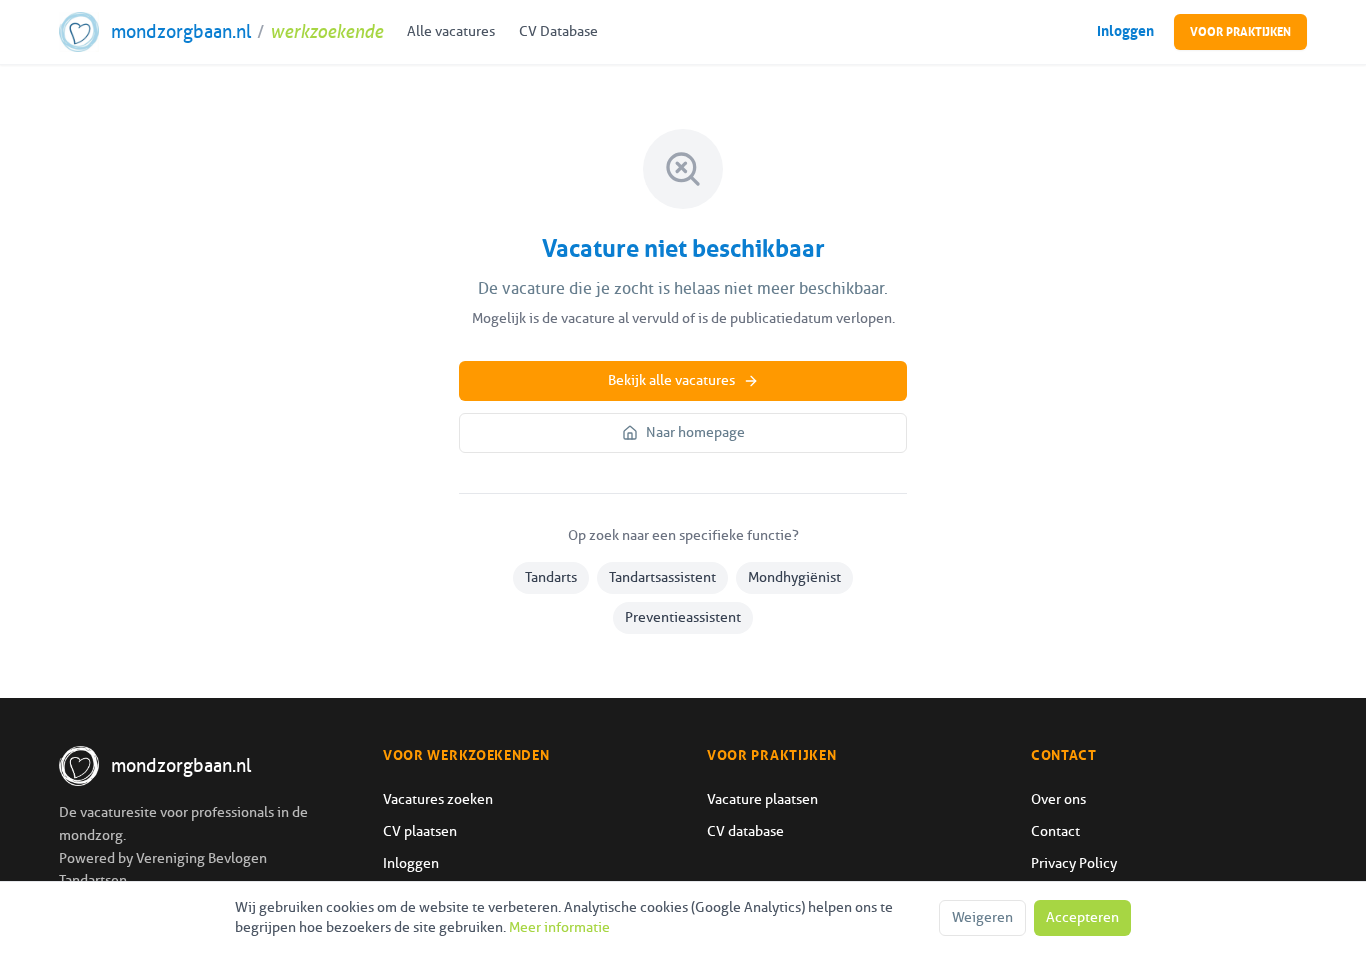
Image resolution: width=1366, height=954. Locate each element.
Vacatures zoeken (438, 799)
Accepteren (1082, 917)
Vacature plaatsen (762, 799)
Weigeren (982, 917)
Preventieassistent (683, 617)
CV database (745, 831)
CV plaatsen (420, 831)
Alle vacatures (451, 31)
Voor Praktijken (1240, 32)
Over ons (1058, 799)
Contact (1055, 831)
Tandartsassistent (662, 577)
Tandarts (551, 577)
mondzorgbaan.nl (181, 32)
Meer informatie (559, 927)
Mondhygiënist (794, 577)
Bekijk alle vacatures (671, 380)
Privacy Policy (1074, 863)
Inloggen (1125, 31)
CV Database (558, 31)
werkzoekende (326, 32)
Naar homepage (695, 432)
